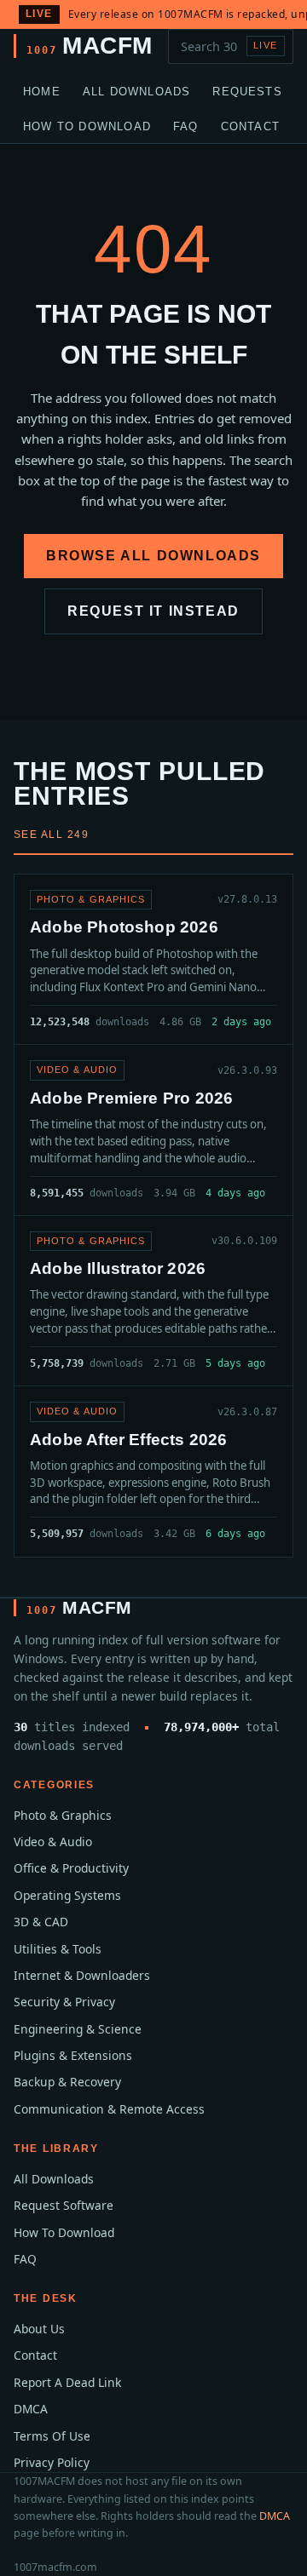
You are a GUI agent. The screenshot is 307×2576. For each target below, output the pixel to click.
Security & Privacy (64, 2002)
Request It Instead (153, 611)
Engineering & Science (78, 2029)
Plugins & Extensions (73, 2055)
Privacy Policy (52, 2462)
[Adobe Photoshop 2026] (153, 959)
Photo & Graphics (63, 1815)
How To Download (87, 126)
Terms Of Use (52, 2436)
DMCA (31, 2409)
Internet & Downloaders (82, 1975)
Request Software (64, 2205)
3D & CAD (41, 1922)
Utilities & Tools (58, 1949)
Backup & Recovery (67, 2082)
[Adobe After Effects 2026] (153, 1471)
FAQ (186, 126)
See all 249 (51, 835)
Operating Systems (67, 1895)
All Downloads (137, 92)
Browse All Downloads (153, 556)
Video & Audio (53, 1842)
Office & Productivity (71, 1868)
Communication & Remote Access (109, 2109)
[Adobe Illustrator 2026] (153, 1301)
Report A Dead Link (67, 2382)
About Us (39, 2329)
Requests (247, 92)
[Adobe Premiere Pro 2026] (153, 1130)
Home (42, 92)
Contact (250, 126)
